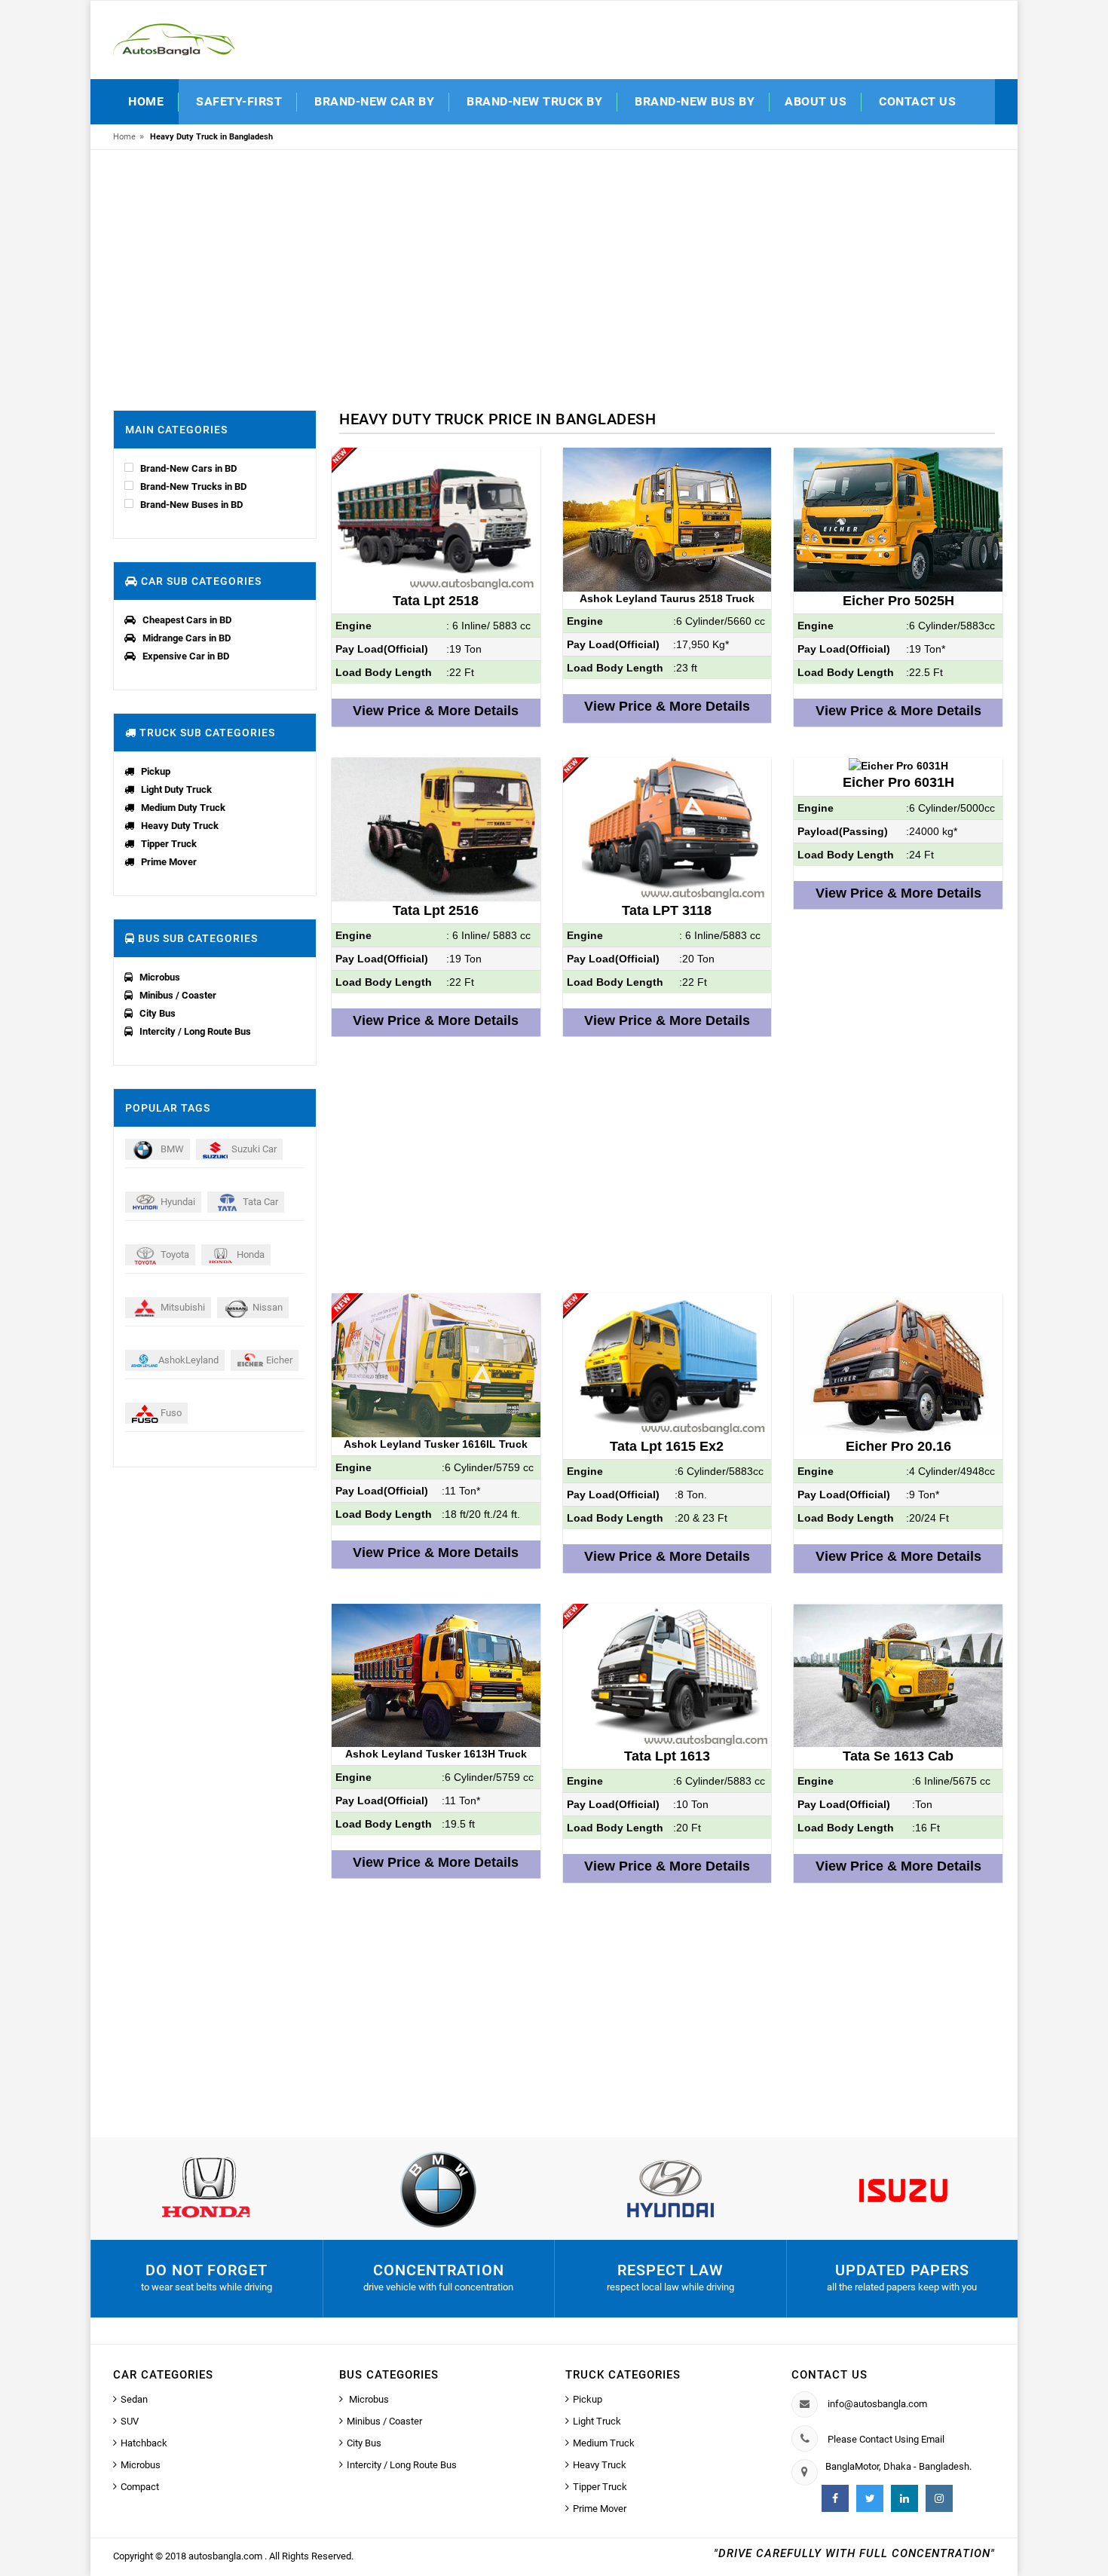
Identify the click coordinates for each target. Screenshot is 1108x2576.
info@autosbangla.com (877, 2404)
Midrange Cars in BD (187, 638)
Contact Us (917, 101)
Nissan (266, 1307)
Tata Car (259, 1202)
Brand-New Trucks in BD (193, 486)
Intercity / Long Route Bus (195, 1031)
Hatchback (144, 2443)
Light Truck (597, 2421)
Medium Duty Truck (183, 808)
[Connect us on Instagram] (939, 2498)
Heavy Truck (600, 2465)
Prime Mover (169, 862)
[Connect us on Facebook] (835, 2498)
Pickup (156, 771)
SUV (130, 2421)
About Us (816, 101)
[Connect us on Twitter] (870, 2498)
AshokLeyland (188, 1360)
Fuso (170, 1413)
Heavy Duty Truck (180, 826)
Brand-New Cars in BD (188, 468)
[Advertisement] (554, 274)
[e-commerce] (174, 39)
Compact (140, 2487)
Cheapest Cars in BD (187, 620)
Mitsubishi (182, 1307)
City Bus (158, 1013)
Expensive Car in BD (186, 656)
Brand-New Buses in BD (191, 505)
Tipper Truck (169, 844)
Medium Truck (604, 2443)
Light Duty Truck (176, 789)
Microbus (160, 977)
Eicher (278, 1360)
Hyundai (177, 1202)
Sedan (134, 2399)
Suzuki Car (253, 1149)
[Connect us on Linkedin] (904, 2498)
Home (146, 101)
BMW (171, 1149)
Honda (249, 1254)
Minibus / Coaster (178, 995)
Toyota (174, 1254)
